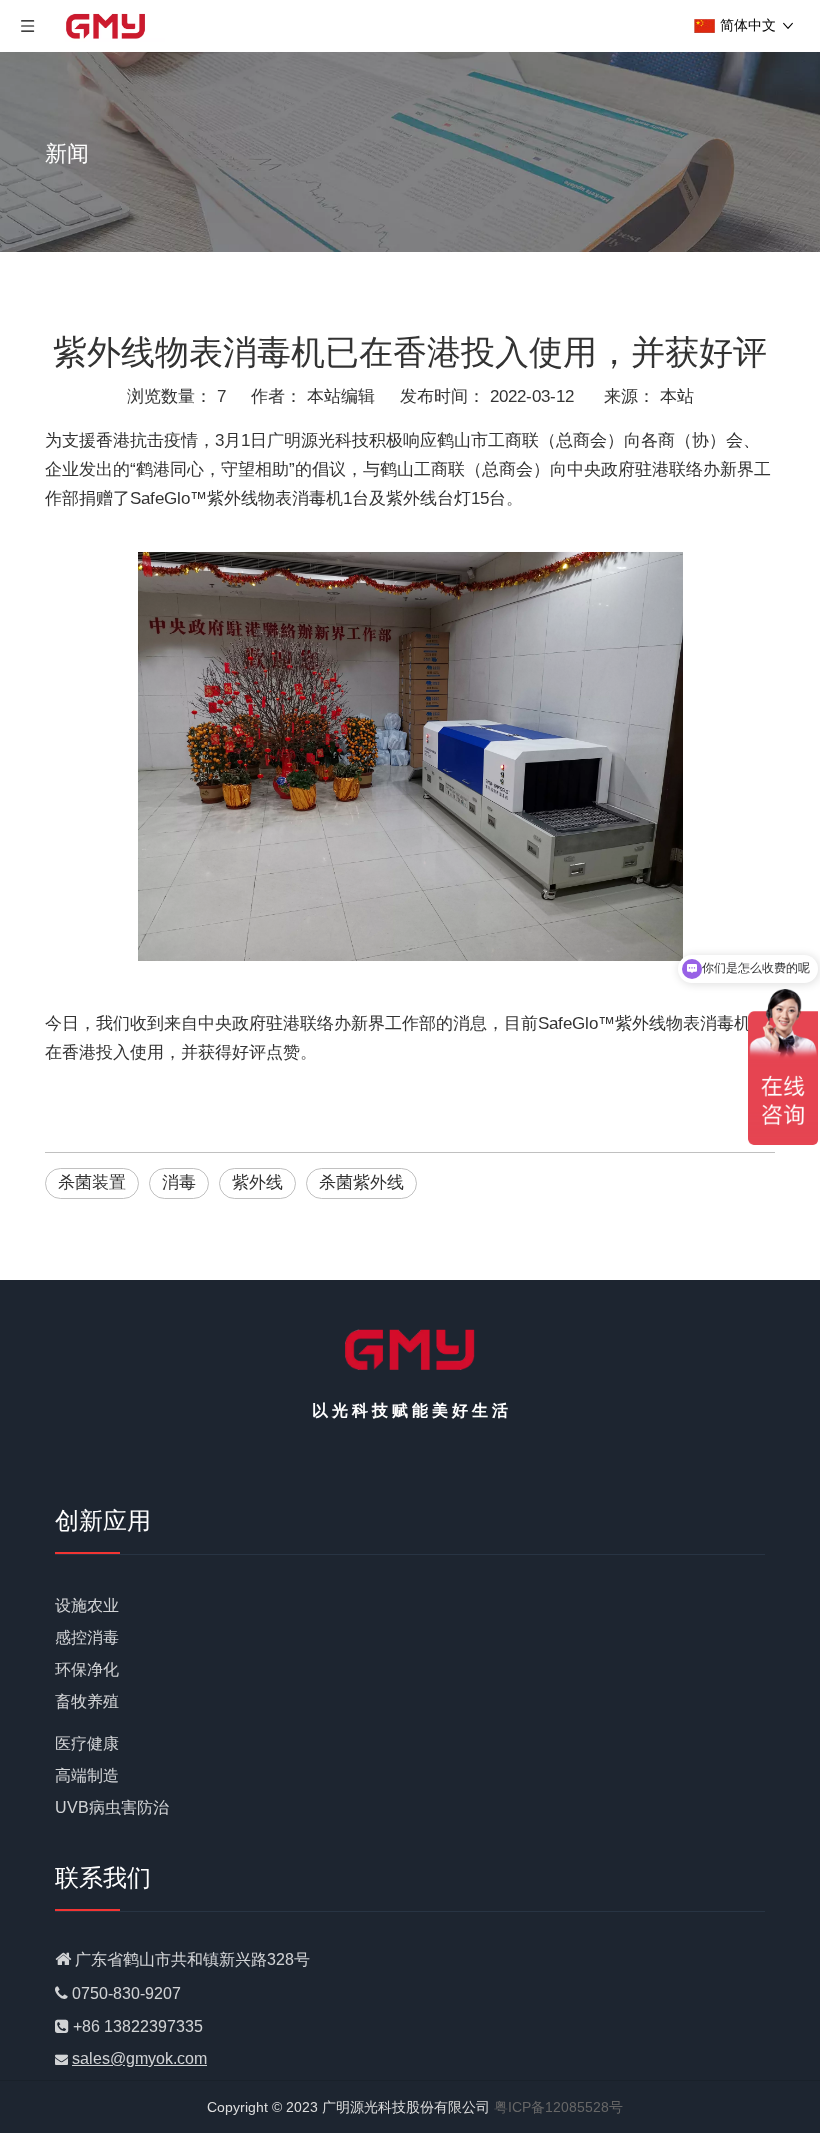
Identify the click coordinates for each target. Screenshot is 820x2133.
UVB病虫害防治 (112, 1807)
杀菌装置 (92, 1182)
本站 (677, 396)
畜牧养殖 (87, 1701)
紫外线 (257, 1182)
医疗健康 (87, 1743)
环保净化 (87, 1669)
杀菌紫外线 (361, 1182)
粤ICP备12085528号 (558, 2107)
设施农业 (87, 1605)
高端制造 (87, 1775)
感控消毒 (87, 1637)
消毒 (179, 1182)
